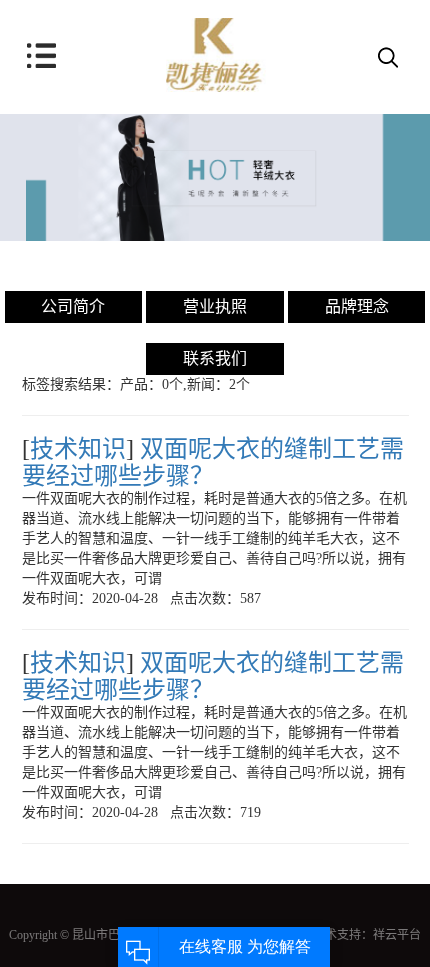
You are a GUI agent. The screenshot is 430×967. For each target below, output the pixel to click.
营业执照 (215, 306)
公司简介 (73, 306)
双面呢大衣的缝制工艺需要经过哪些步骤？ (213, 462)
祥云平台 (397, 935)
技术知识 (78, 449)
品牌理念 (357, 306)
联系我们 (215, 358)
